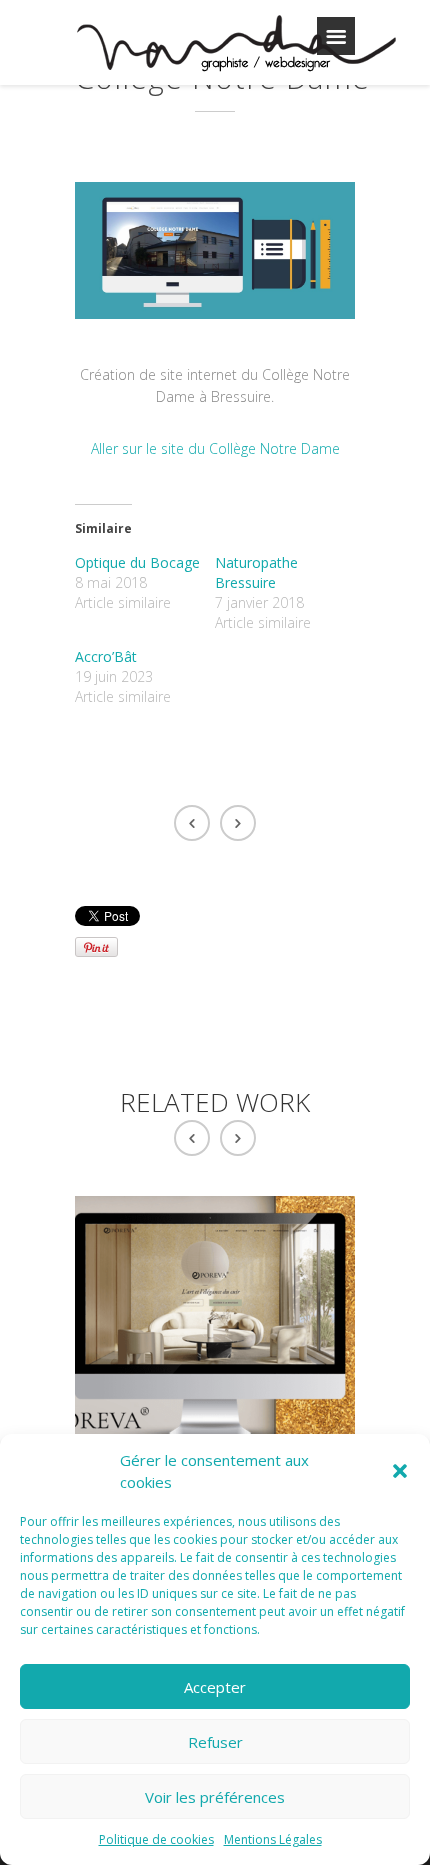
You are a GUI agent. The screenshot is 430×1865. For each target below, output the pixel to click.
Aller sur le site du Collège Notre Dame (215, 448)
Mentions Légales (273, 1839)
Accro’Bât (106, 656)
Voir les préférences (215, 1797)
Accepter (215, 1687)
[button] (400, 1471)
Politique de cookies (156, 1839)
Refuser (215, 1742)
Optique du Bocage (137, 562)
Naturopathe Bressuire (256, 572)
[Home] (235, 46)
